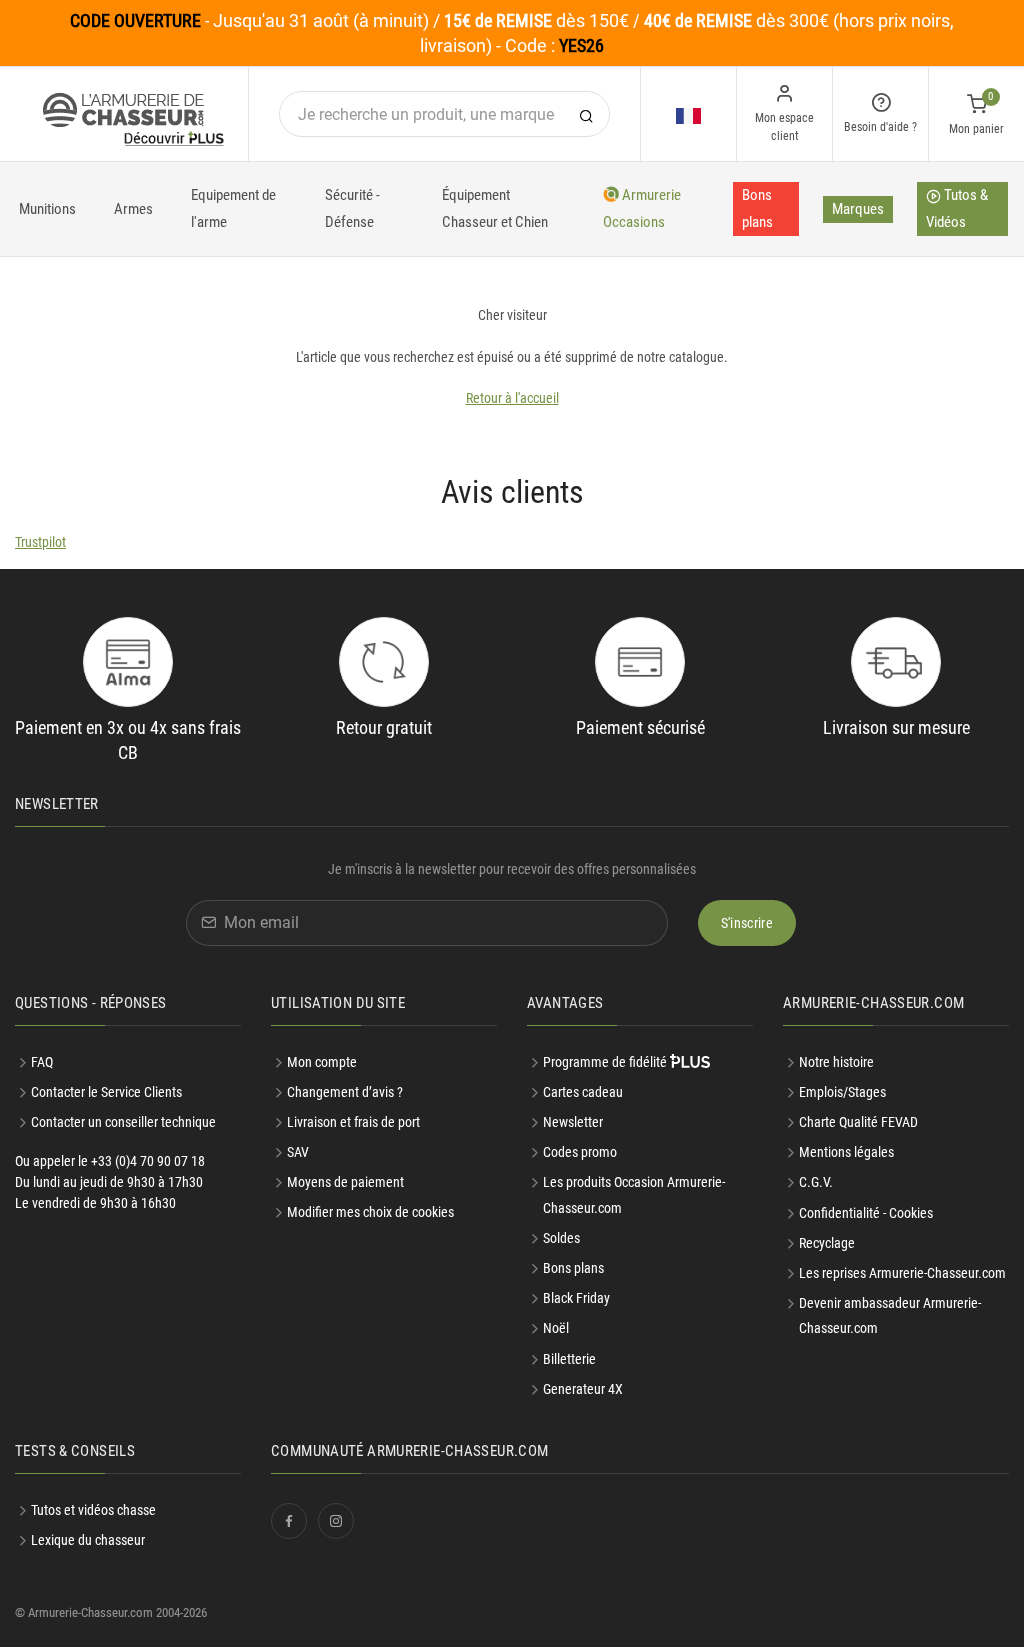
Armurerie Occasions (642, 208)
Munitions (47, 209)
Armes (133, 209)
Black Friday (576, 1298)
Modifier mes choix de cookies (370, 1212)
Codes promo (580, 1152)
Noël (556, 1328)
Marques (858, 209)
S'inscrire (747, 923)
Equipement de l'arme (233, 208)
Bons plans (757, 208)
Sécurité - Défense (352, 208)
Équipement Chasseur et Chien (495, 208)
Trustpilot (40, 542)
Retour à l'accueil (512, 398)
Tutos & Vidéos (957, 208)
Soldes (561, 1238)
